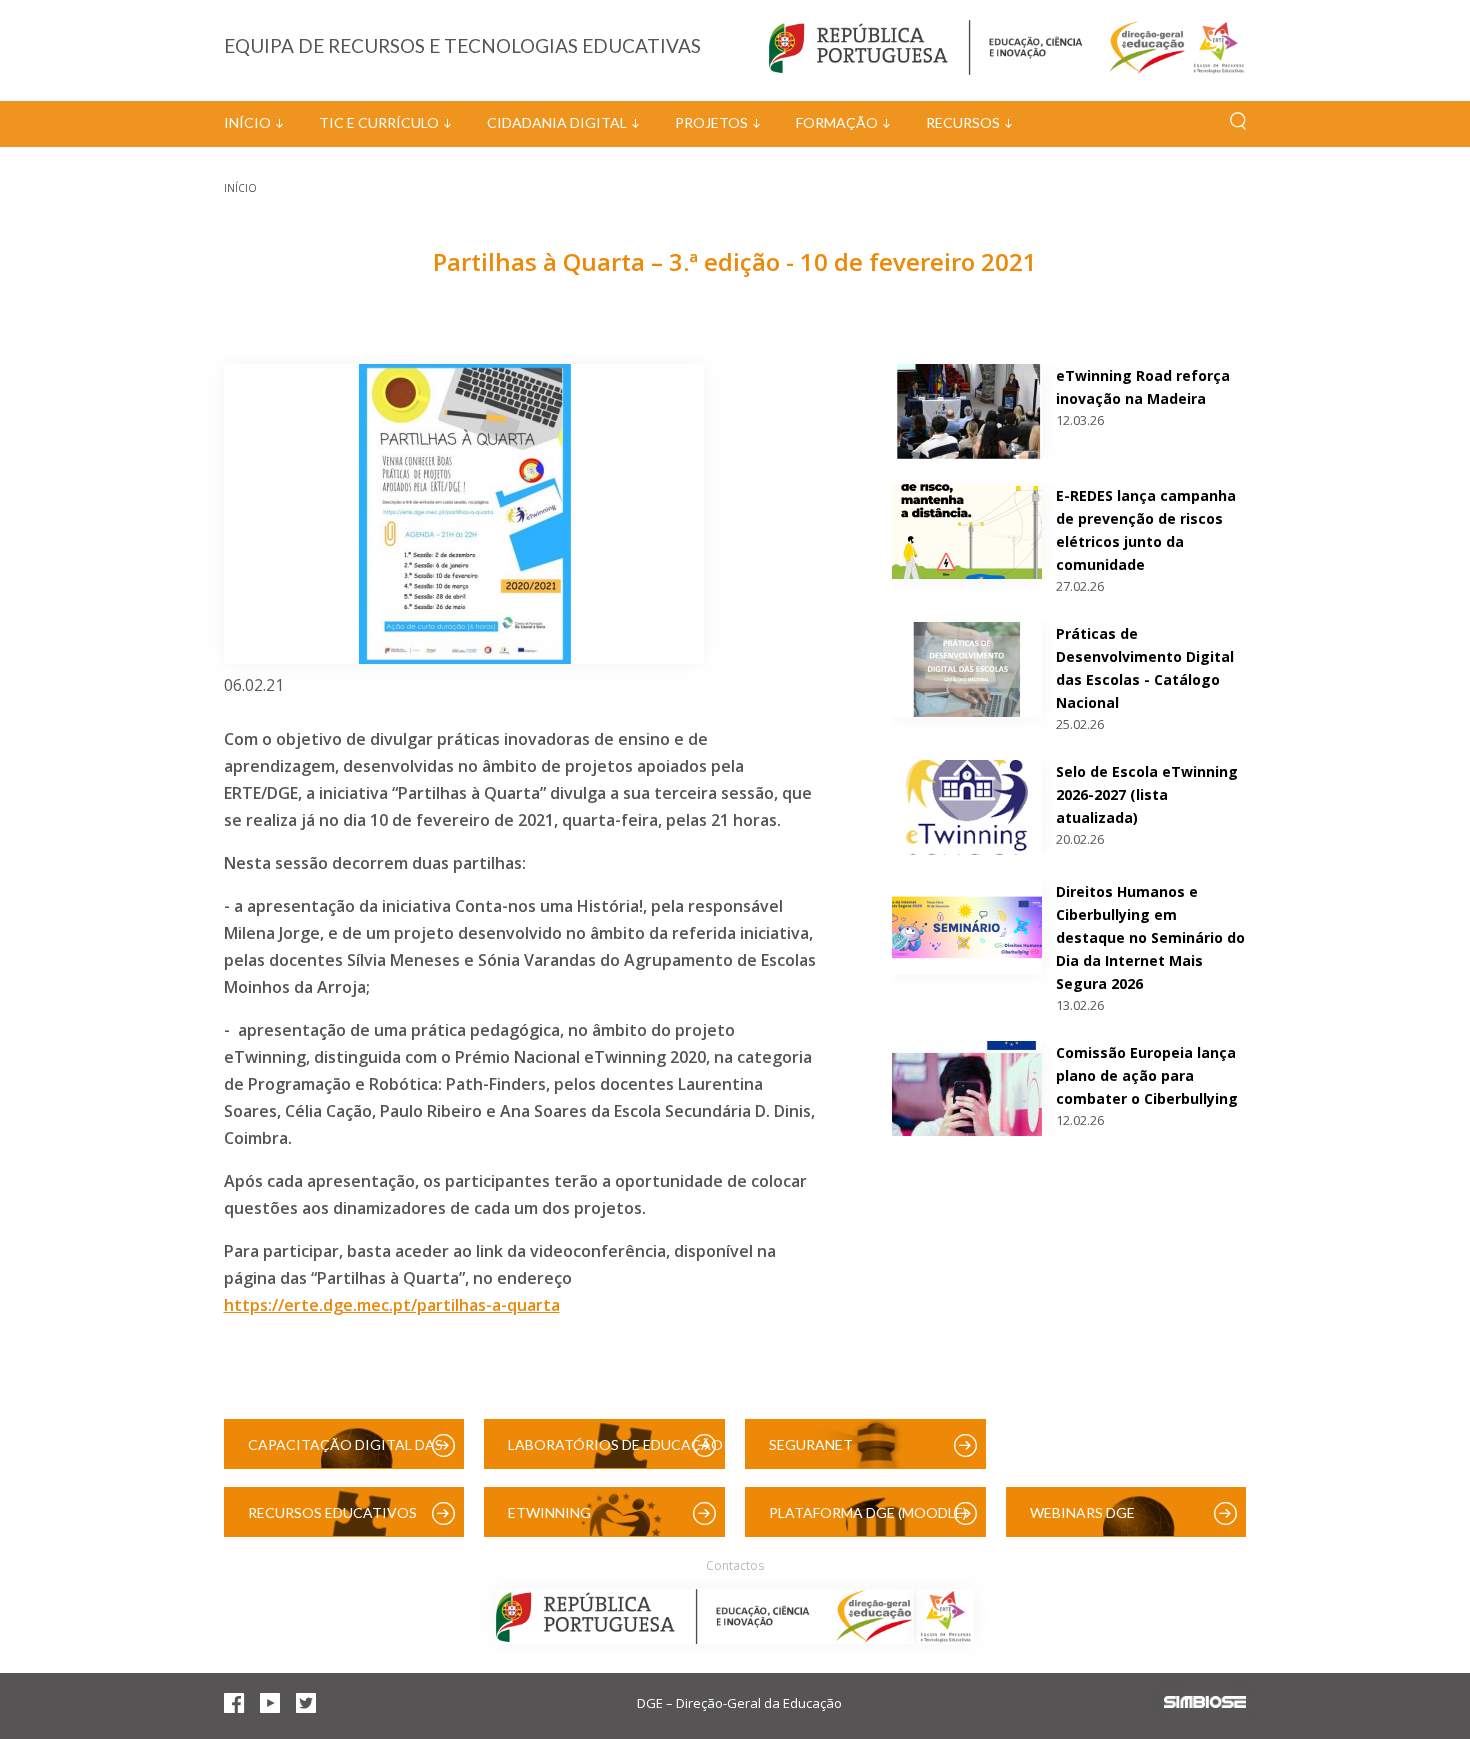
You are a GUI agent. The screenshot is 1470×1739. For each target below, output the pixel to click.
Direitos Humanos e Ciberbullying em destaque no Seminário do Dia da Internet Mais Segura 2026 (1150, 937)
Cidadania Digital (557, 122)
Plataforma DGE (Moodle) (868, 1512)
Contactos (735, 1565)
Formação (837, 122)
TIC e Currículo (379, 122)
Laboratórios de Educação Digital (615, 1452)
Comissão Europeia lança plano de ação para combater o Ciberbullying (1147, 1075)
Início (247, 122)
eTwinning (549, 1512)
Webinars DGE (1082, 1512)
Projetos (711, 122)
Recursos (963, 122)
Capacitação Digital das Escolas (345, 1452)
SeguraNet (811, 1444)
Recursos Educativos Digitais (332, 1520)
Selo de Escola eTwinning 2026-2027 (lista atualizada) (1147, 794)
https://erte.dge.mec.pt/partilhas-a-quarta (392, 1305)
